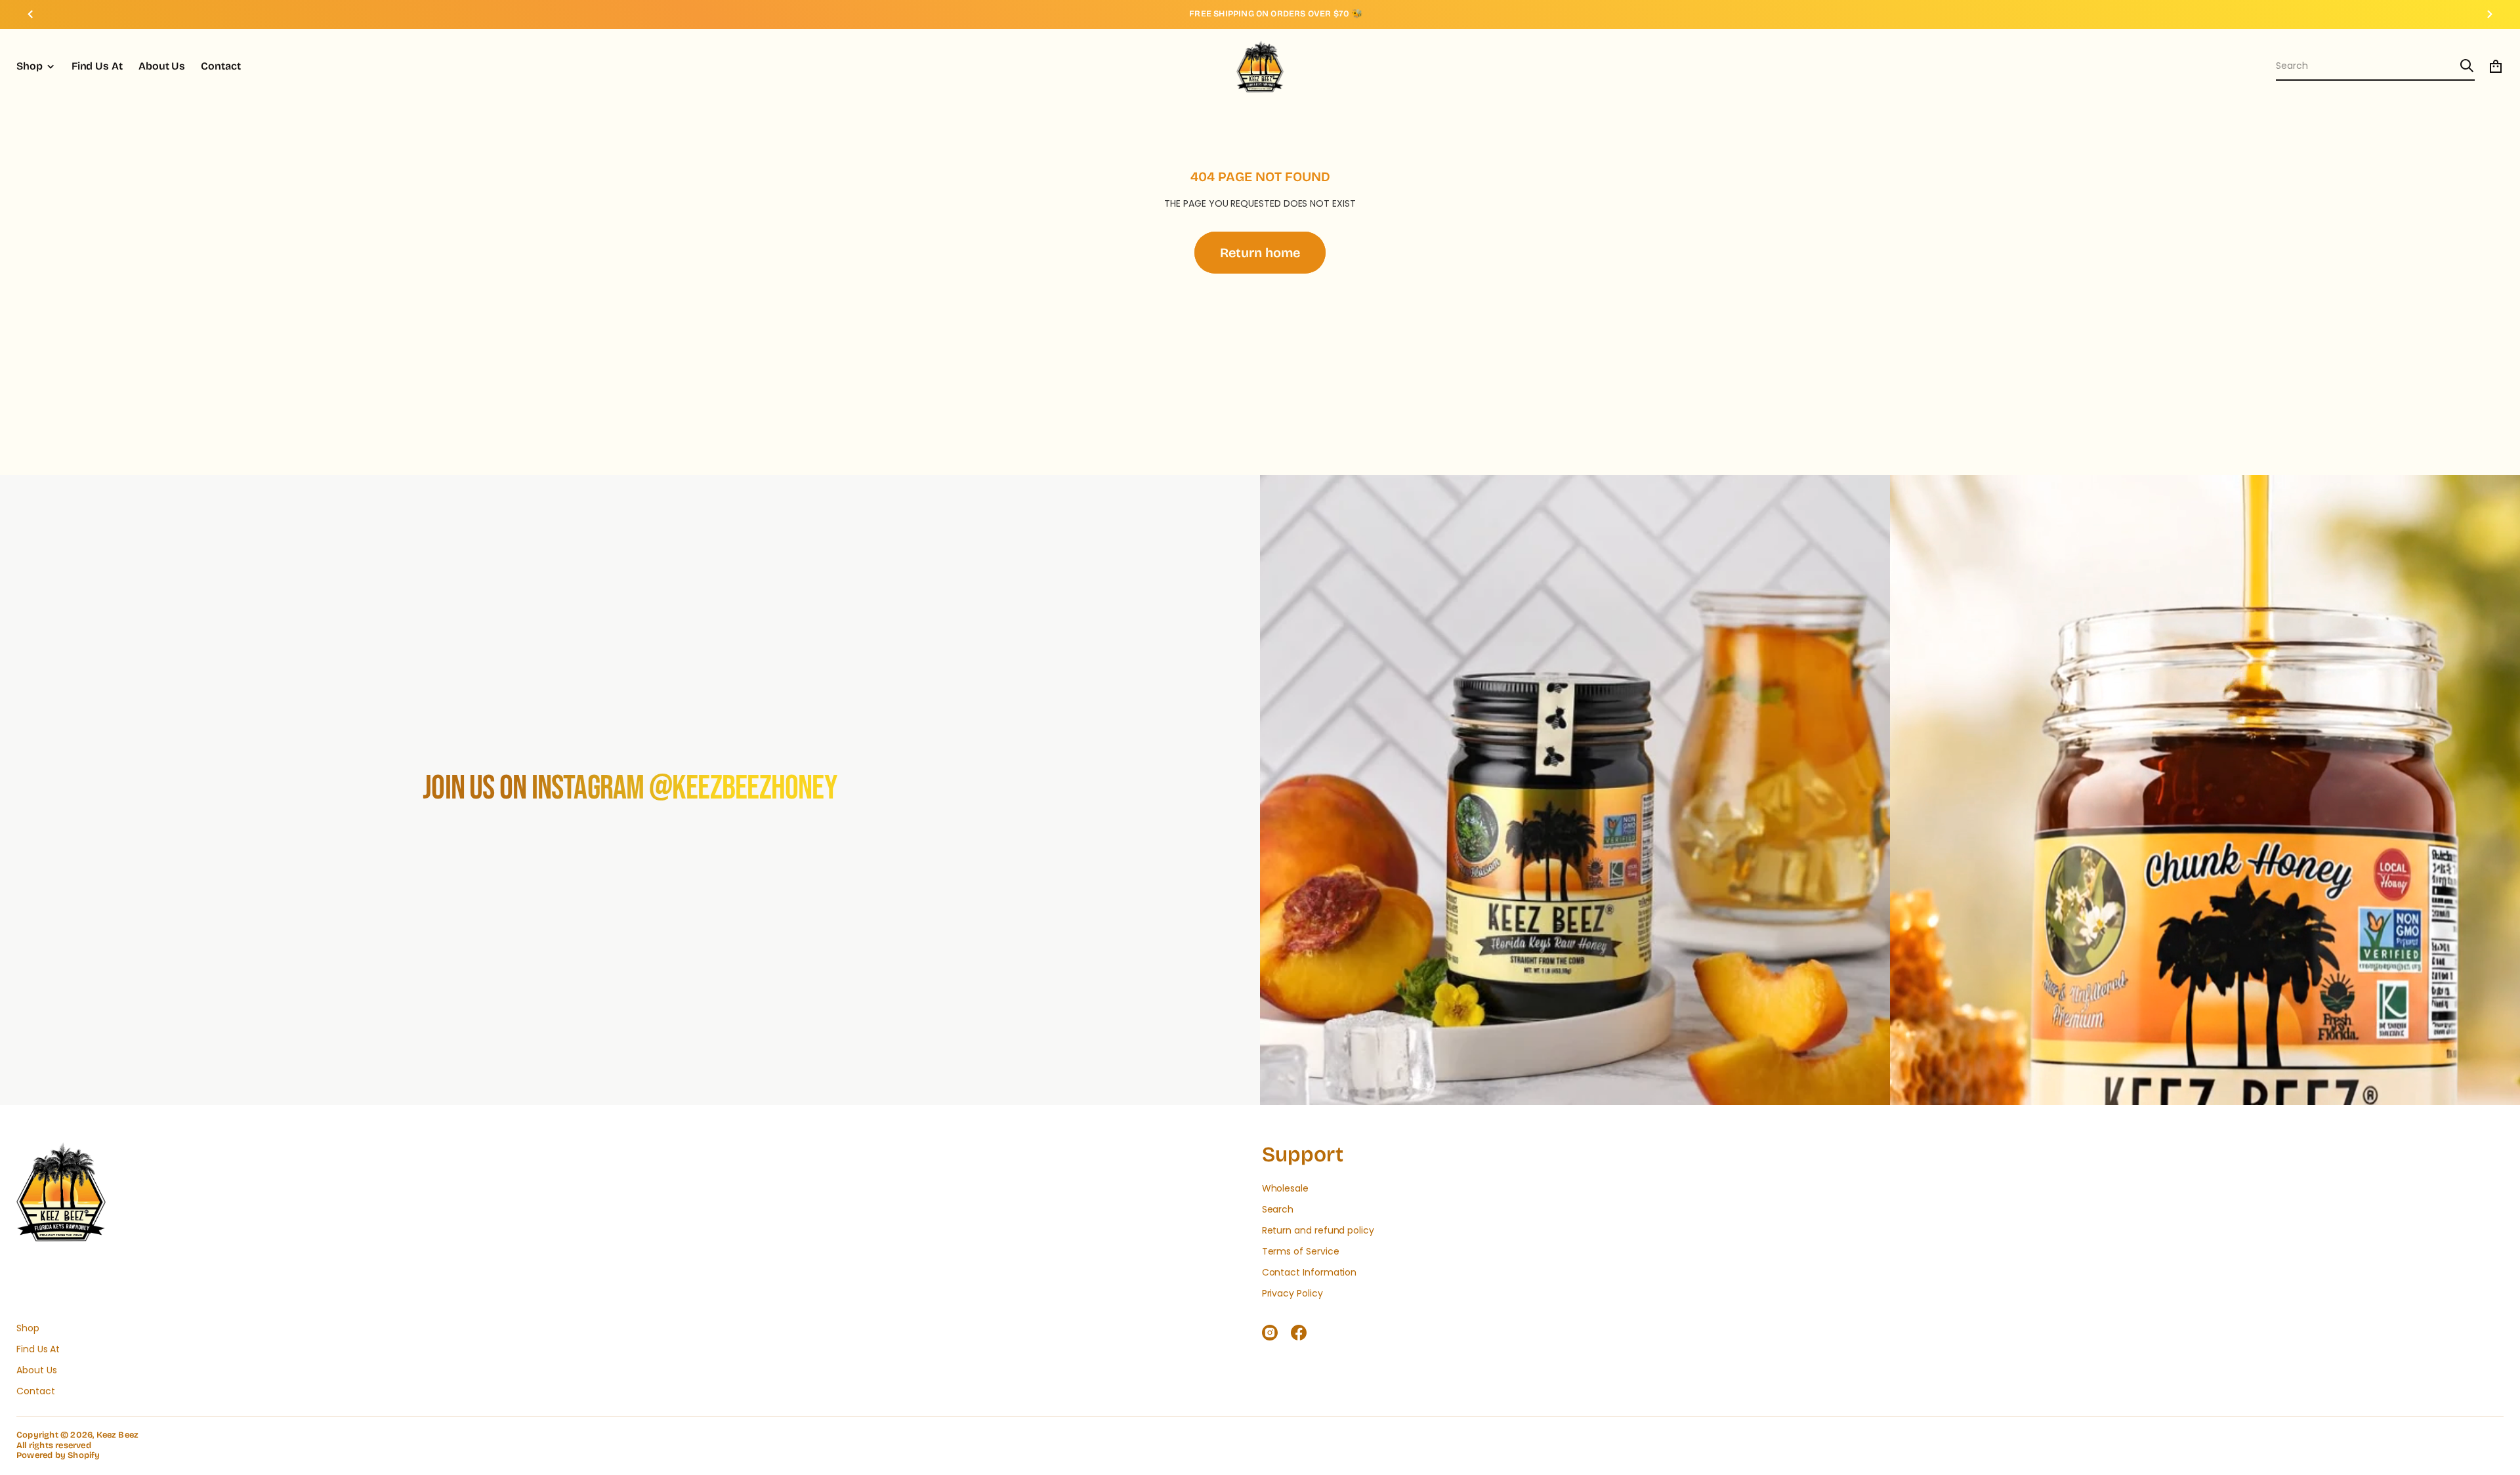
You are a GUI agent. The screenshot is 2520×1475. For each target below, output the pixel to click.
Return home (1260, 253)
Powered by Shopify (58, 1456)
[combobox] (2365, 66)
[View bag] (2496, 66)
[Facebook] (1299, 1333)
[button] (2375, 66)
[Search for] (2467, 66)
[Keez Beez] (1260, 66)
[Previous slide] (30, 14)
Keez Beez (118, 1435)
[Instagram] (1270, 1333)
